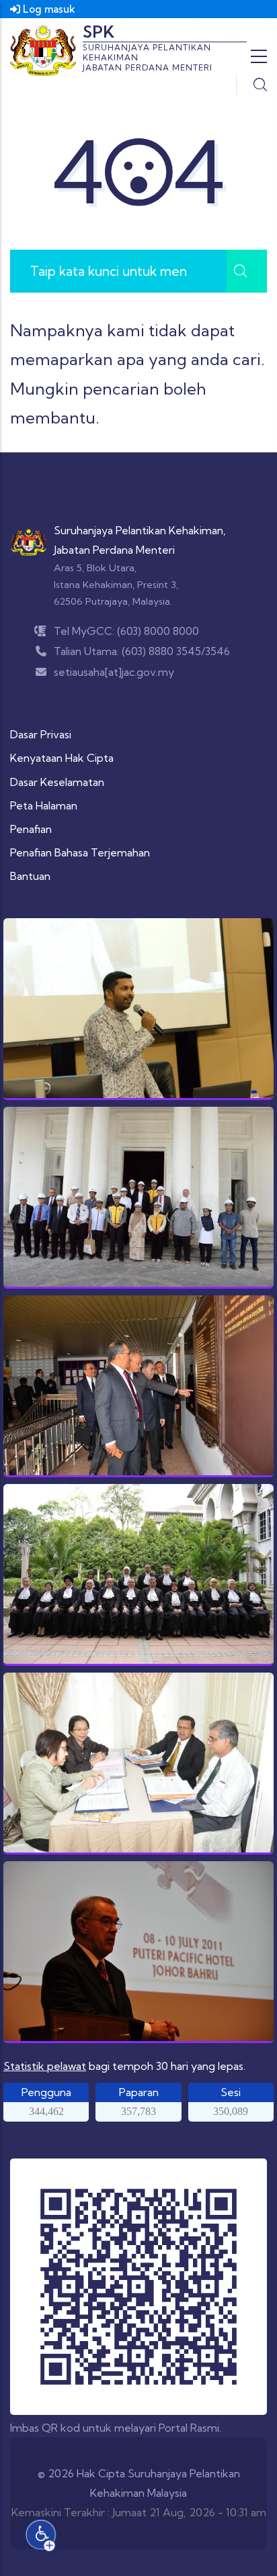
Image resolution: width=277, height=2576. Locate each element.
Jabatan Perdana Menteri (114, 550)
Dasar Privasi (41, 734)
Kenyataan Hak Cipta (62, 758)
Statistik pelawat (45, 2066)
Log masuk (48, 9)
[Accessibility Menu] (41, 2535)
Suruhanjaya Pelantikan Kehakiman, (140, 530)
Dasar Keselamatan (57, 782)
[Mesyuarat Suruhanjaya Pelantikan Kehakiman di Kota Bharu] (138, 1386)
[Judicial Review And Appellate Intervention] (138, 1763)
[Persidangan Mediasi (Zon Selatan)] (138, 1952)
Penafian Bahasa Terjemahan (80, 852)
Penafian (31, 829)
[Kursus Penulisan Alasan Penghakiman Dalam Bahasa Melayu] (138, 1009)
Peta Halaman (44, 805)
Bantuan (30, 876)
